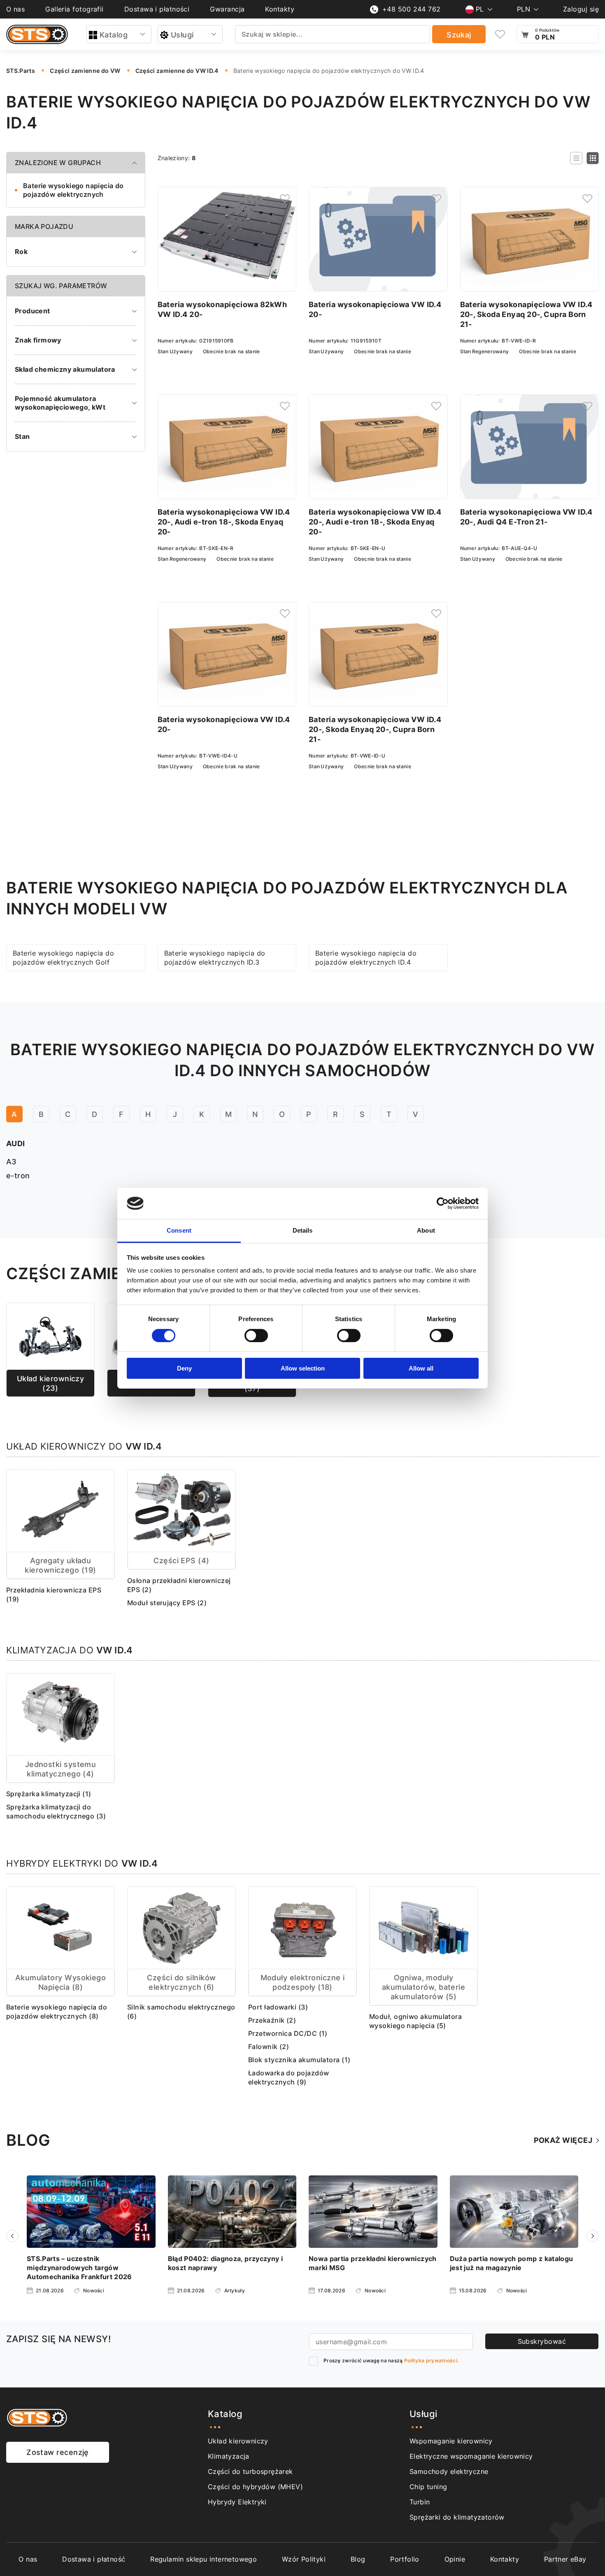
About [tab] (426, 1230)
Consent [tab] (179, 1230)
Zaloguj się (581, 9)
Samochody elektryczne (449, 2471)
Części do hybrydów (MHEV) (255, 2487)
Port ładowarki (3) (278, 2007)
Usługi (182, 35)
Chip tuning (428, 2487)
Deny (184, 1368)
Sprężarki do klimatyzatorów (457, 2517)
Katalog (114, 35)
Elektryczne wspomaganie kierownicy (471, 2456)
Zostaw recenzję (58, 2452)
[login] (285, 198)
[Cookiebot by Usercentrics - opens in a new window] (443, 1203)
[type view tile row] (576, 158)
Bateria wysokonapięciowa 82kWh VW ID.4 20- (222, 309)
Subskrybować (542, 2341)
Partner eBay (565, 2559)
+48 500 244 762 (412, 9)
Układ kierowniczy (238, 2441)
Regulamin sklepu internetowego (204, 2559)
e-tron (18, 1176)
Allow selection (303, 1368)
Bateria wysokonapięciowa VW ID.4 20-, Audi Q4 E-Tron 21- (526, 517)
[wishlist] (500, 34)
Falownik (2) (269, 2047)
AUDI (16, 1143)
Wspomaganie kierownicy (451, 2441)
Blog (358, 2559)
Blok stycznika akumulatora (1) (299, 2060)
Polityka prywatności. (431, 2360)
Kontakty (280, 9)
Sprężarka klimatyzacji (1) (49, 1794)
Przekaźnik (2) (272, 2020)
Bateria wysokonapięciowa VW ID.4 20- (375, 309)
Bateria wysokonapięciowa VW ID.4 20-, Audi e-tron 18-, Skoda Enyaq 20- (224, 522)
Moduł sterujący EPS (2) (167, 1603)
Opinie (455, 2559)
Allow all (421, 1368)
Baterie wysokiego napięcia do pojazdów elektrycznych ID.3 (215, 958)
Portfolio (405, 2559)
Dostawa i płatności (157, 9)
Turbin (420, 2502)
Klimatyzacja (229, 2456)
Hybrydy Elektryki (237, 2502)
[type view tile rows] (593, 158)
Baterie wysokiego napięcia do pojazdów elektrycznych (73, 190)
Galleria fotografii (74, 9)
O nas (15, 9)
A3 (12, 1162)
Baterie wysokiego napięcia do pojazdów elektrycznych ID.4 (366, 958)
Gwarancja (227, 9)
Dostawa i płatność (94, 2559)
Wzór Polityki (304, 2559)
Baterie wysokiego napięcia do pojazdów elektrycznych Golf (63, 958)
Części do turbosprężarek (250, 2471)
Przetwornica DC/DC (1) (288, 2033)
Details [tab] (303, 1230)
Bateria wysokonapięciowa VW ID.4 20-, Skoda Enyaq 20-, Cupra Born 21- (526, 314)
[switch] (256, 1336)
